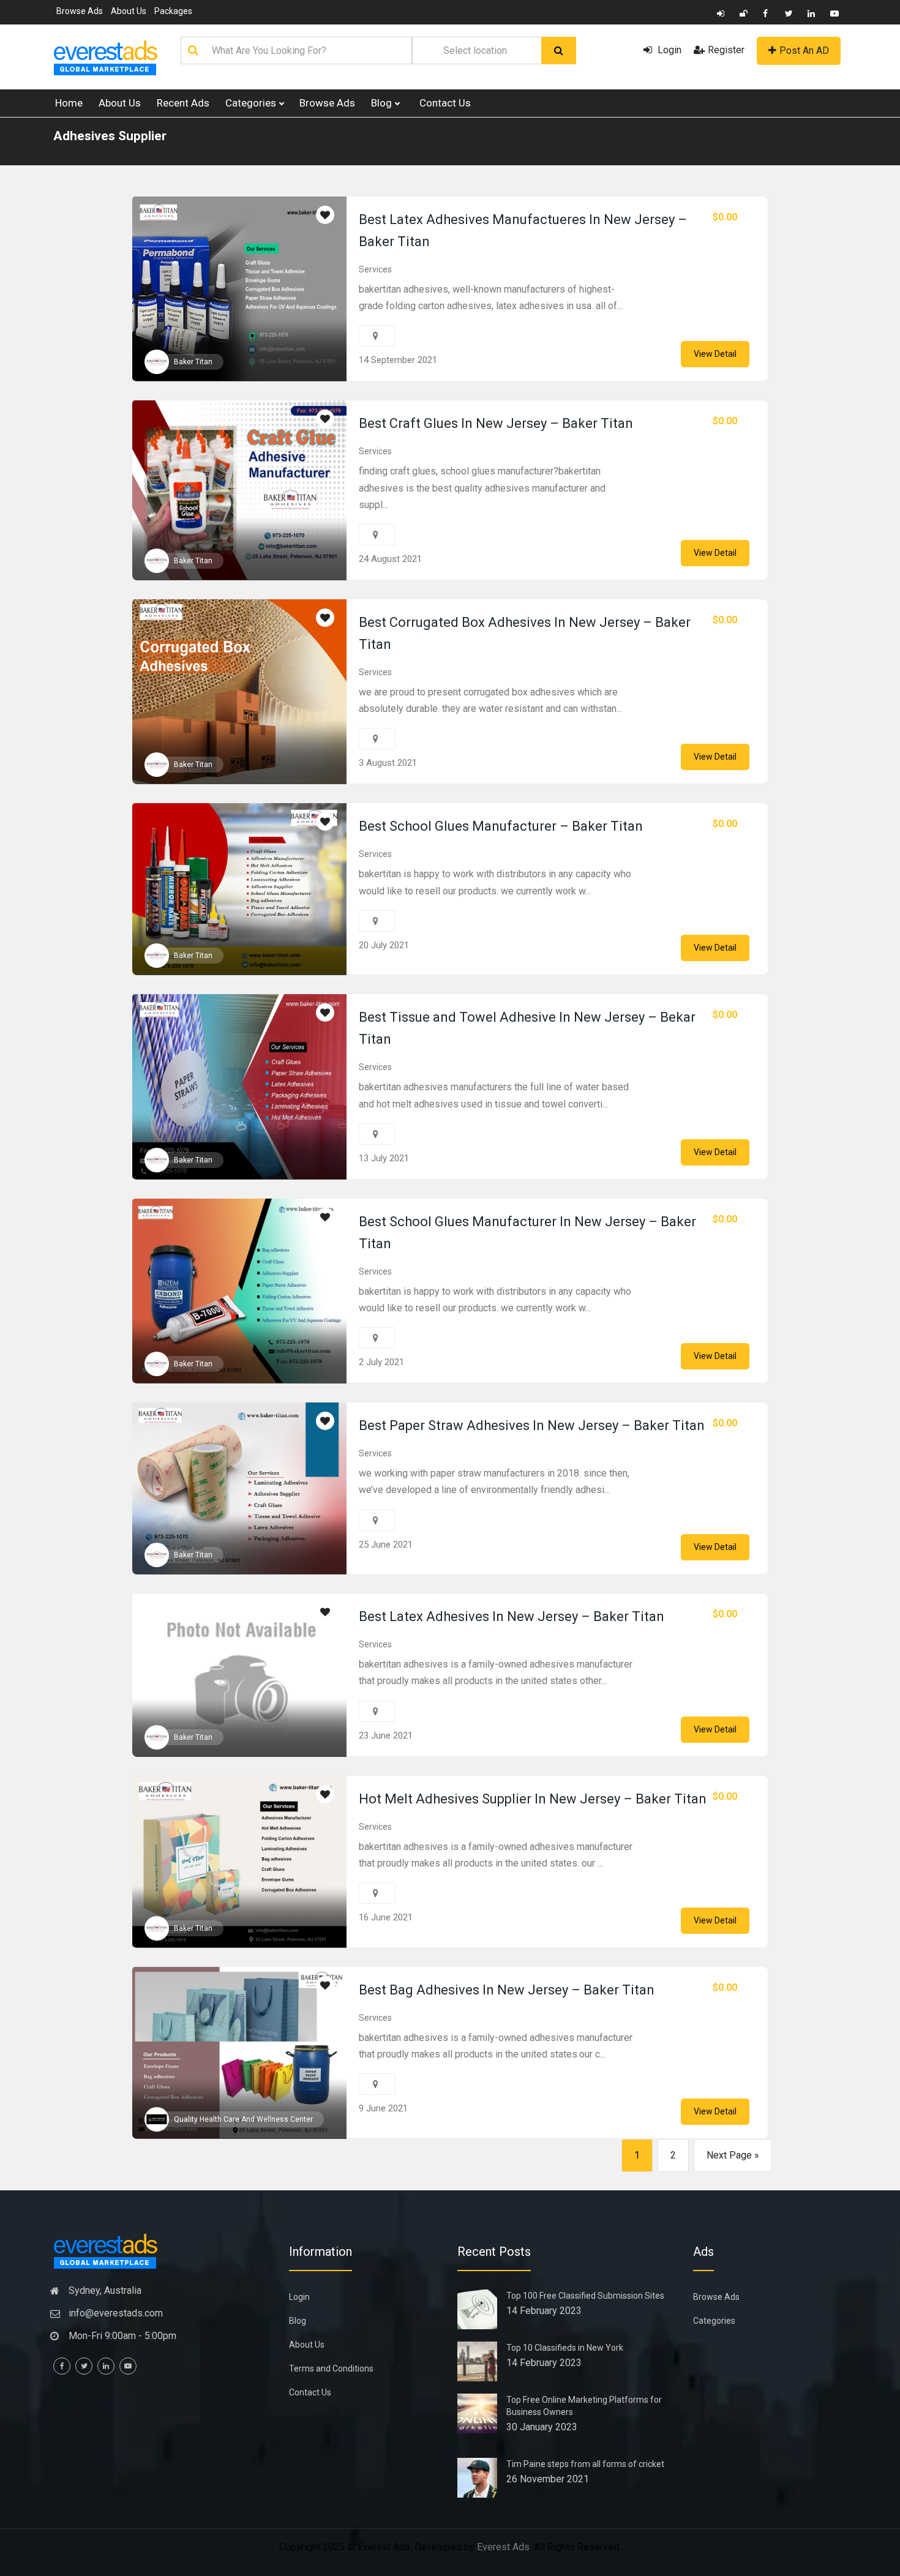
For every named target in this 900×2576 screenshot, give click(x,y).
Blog (383, 103)
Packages (173, 11)
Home (69, 103)
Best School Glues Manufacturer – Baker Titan (501, 826)
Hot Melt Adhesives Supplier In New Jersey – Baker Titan (533, 1799)
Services (375, 269)
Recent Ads (183, 103)
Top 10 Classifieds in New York (565, 2348)
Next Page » (733, 2155)
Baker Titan (193, 362)
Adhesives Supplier (110, 136)
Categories (252, 103)
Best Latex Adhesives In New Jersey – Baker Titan (512, 1616)
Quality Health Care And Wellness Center (243, 2119)
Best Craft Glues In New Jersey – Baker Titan (496, 423)
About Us (129, 11)
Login (668, 50)
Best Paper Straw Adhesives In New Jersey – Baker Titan (532, 1425)
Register (726, 50)
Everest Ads (503, 2547)
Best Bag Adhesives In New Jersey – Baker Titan (507, 1990)
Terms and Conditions (331, 2368)
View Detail (715, 354)
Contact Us (445, 103)
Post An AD (804, 51)
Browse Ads (80, 11)
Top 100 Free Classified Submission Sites (585, 2296)
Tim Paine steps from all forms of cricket (585, 2464)
